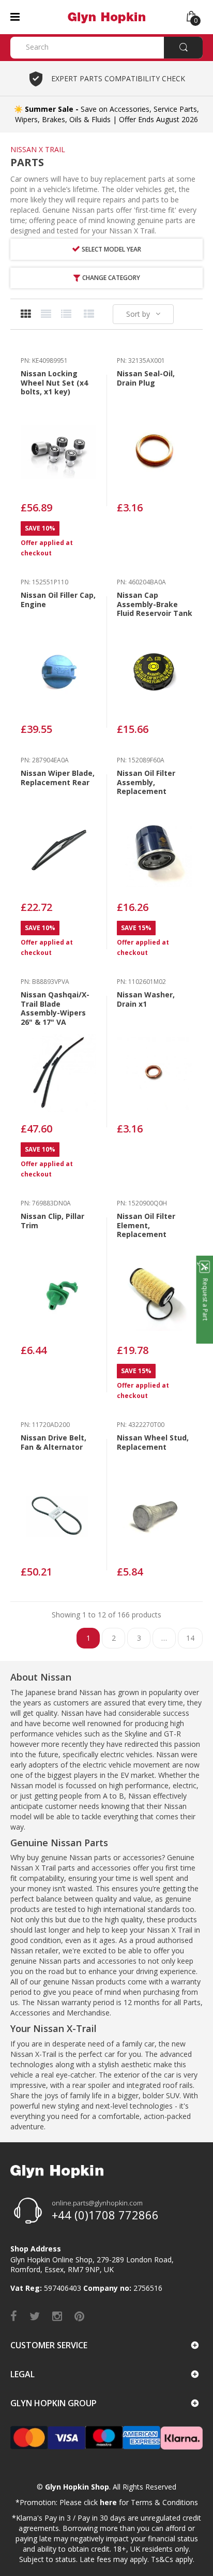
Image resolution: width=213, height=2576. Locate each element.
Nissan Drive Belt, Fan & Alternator (54, 1442)
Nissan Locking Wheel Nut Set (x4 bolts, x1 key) (54, 382)
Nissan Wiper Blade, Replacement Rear (58, 778)
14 (190, 1638)
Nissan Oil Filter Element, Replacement (146, 1225)
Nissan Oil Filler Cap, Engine (58, 600)
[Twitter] (35, 2316)
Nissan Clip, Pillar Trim (52, 1221)
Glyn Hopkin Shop (77, 2487)
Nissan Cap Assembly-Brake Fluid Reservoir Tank (155, 604)
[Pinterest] (79, 2316)
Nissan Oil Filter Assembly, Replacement (146, 782)
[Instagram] (57, 2316)
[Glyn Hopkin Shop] (106, 16)
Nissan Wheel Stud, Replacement (153, 1442)
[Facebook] (14, 2316)
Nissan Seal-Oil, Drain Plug (146, 378)
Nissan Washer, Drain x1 (146, 999)
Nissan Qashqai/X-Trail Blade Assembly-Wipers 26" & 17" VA (55, 1008)
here (108, 2502)
